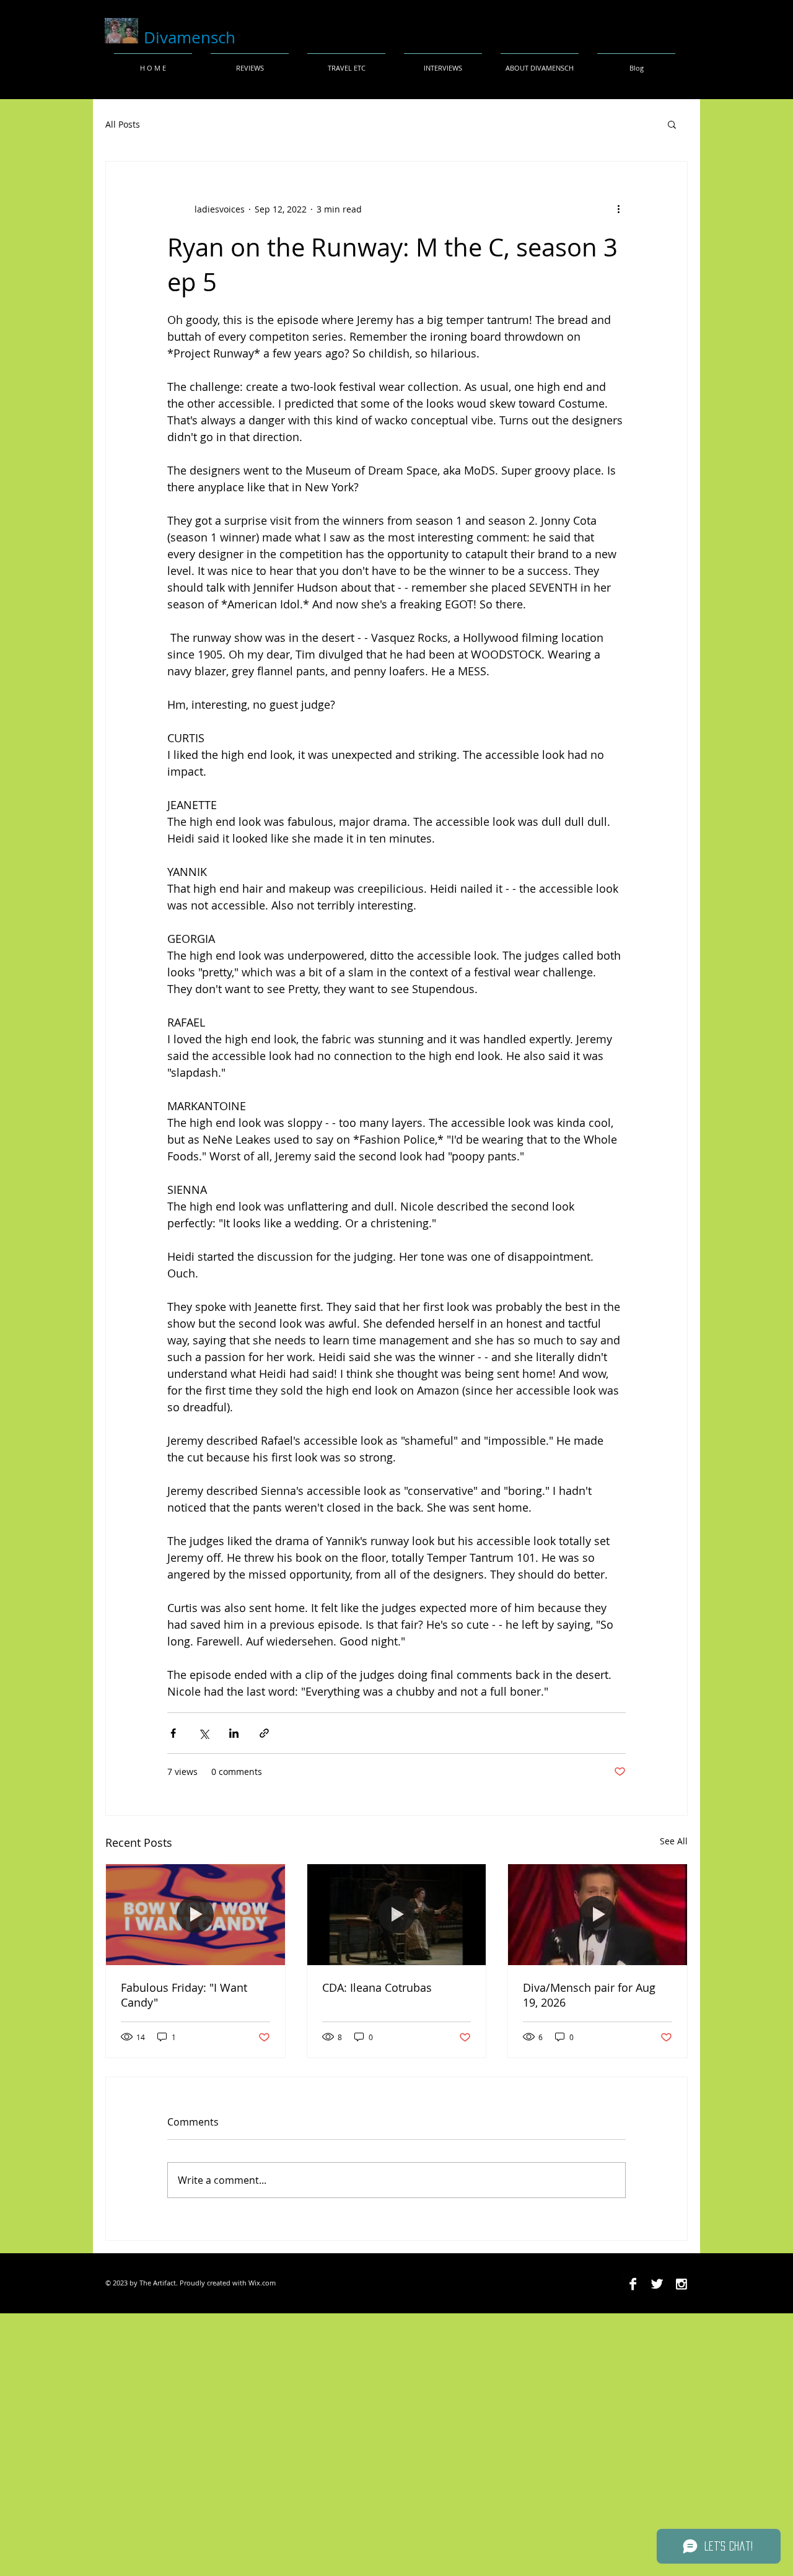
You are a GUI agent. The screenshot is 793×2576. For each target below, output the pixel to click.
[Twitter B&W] (657, 2284)
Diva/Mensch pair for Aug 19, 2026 (589, 1995)
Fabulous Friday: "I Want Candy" (184, 1995)
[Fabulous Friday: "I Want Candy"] (195, 1914)
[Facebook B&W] (633, 2284)
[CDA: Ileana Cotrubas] (397, 1914)
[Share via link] (264, 1733)
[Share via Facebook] (173, 1733)
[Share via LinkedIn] (234, 1733)
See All (674, 1841)
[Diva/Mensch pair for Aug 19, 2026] (598, 1914)
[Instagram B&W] (681, 2284)
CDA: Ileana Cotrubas (377, 1987)
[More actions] (618, 209)
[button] (672, 124)
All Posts (123, 124)
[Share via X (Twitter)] (204, 1733)
